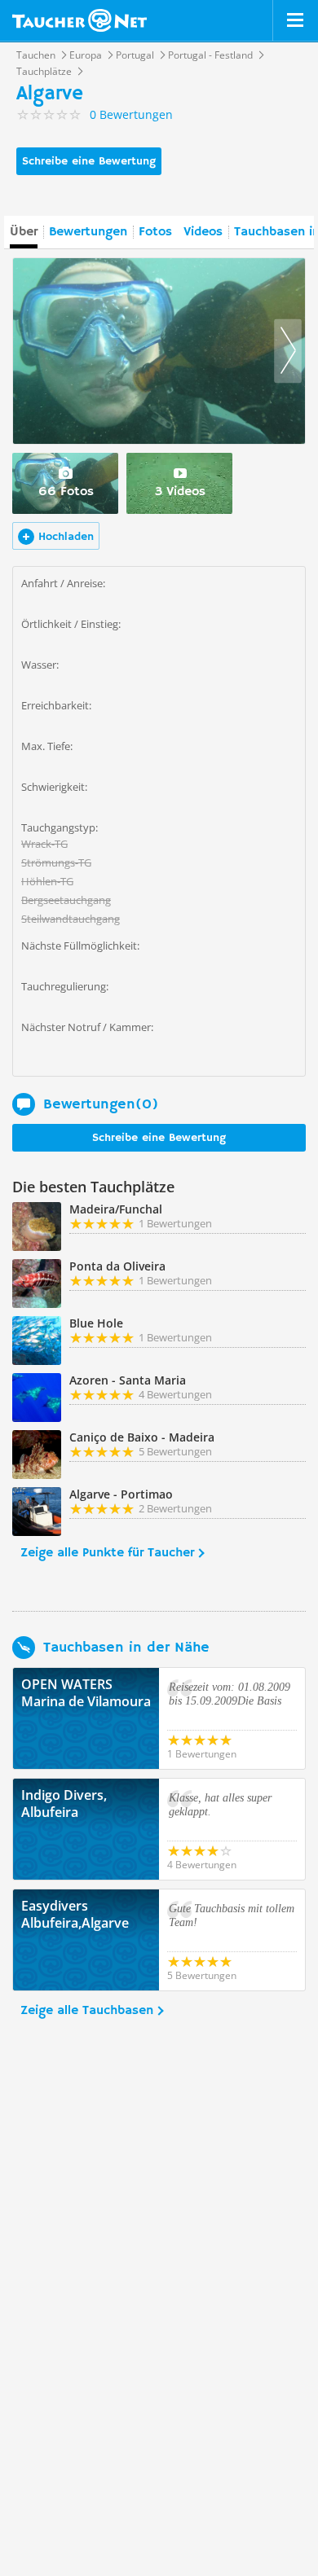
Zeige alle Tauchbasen (87, 2011)
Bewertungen (88, 232)
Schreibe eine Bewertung (89, 161)
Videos (203, 232)
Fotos (155, 232)
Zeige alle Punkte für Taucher (107, 1553)
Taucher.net (79, 20)
